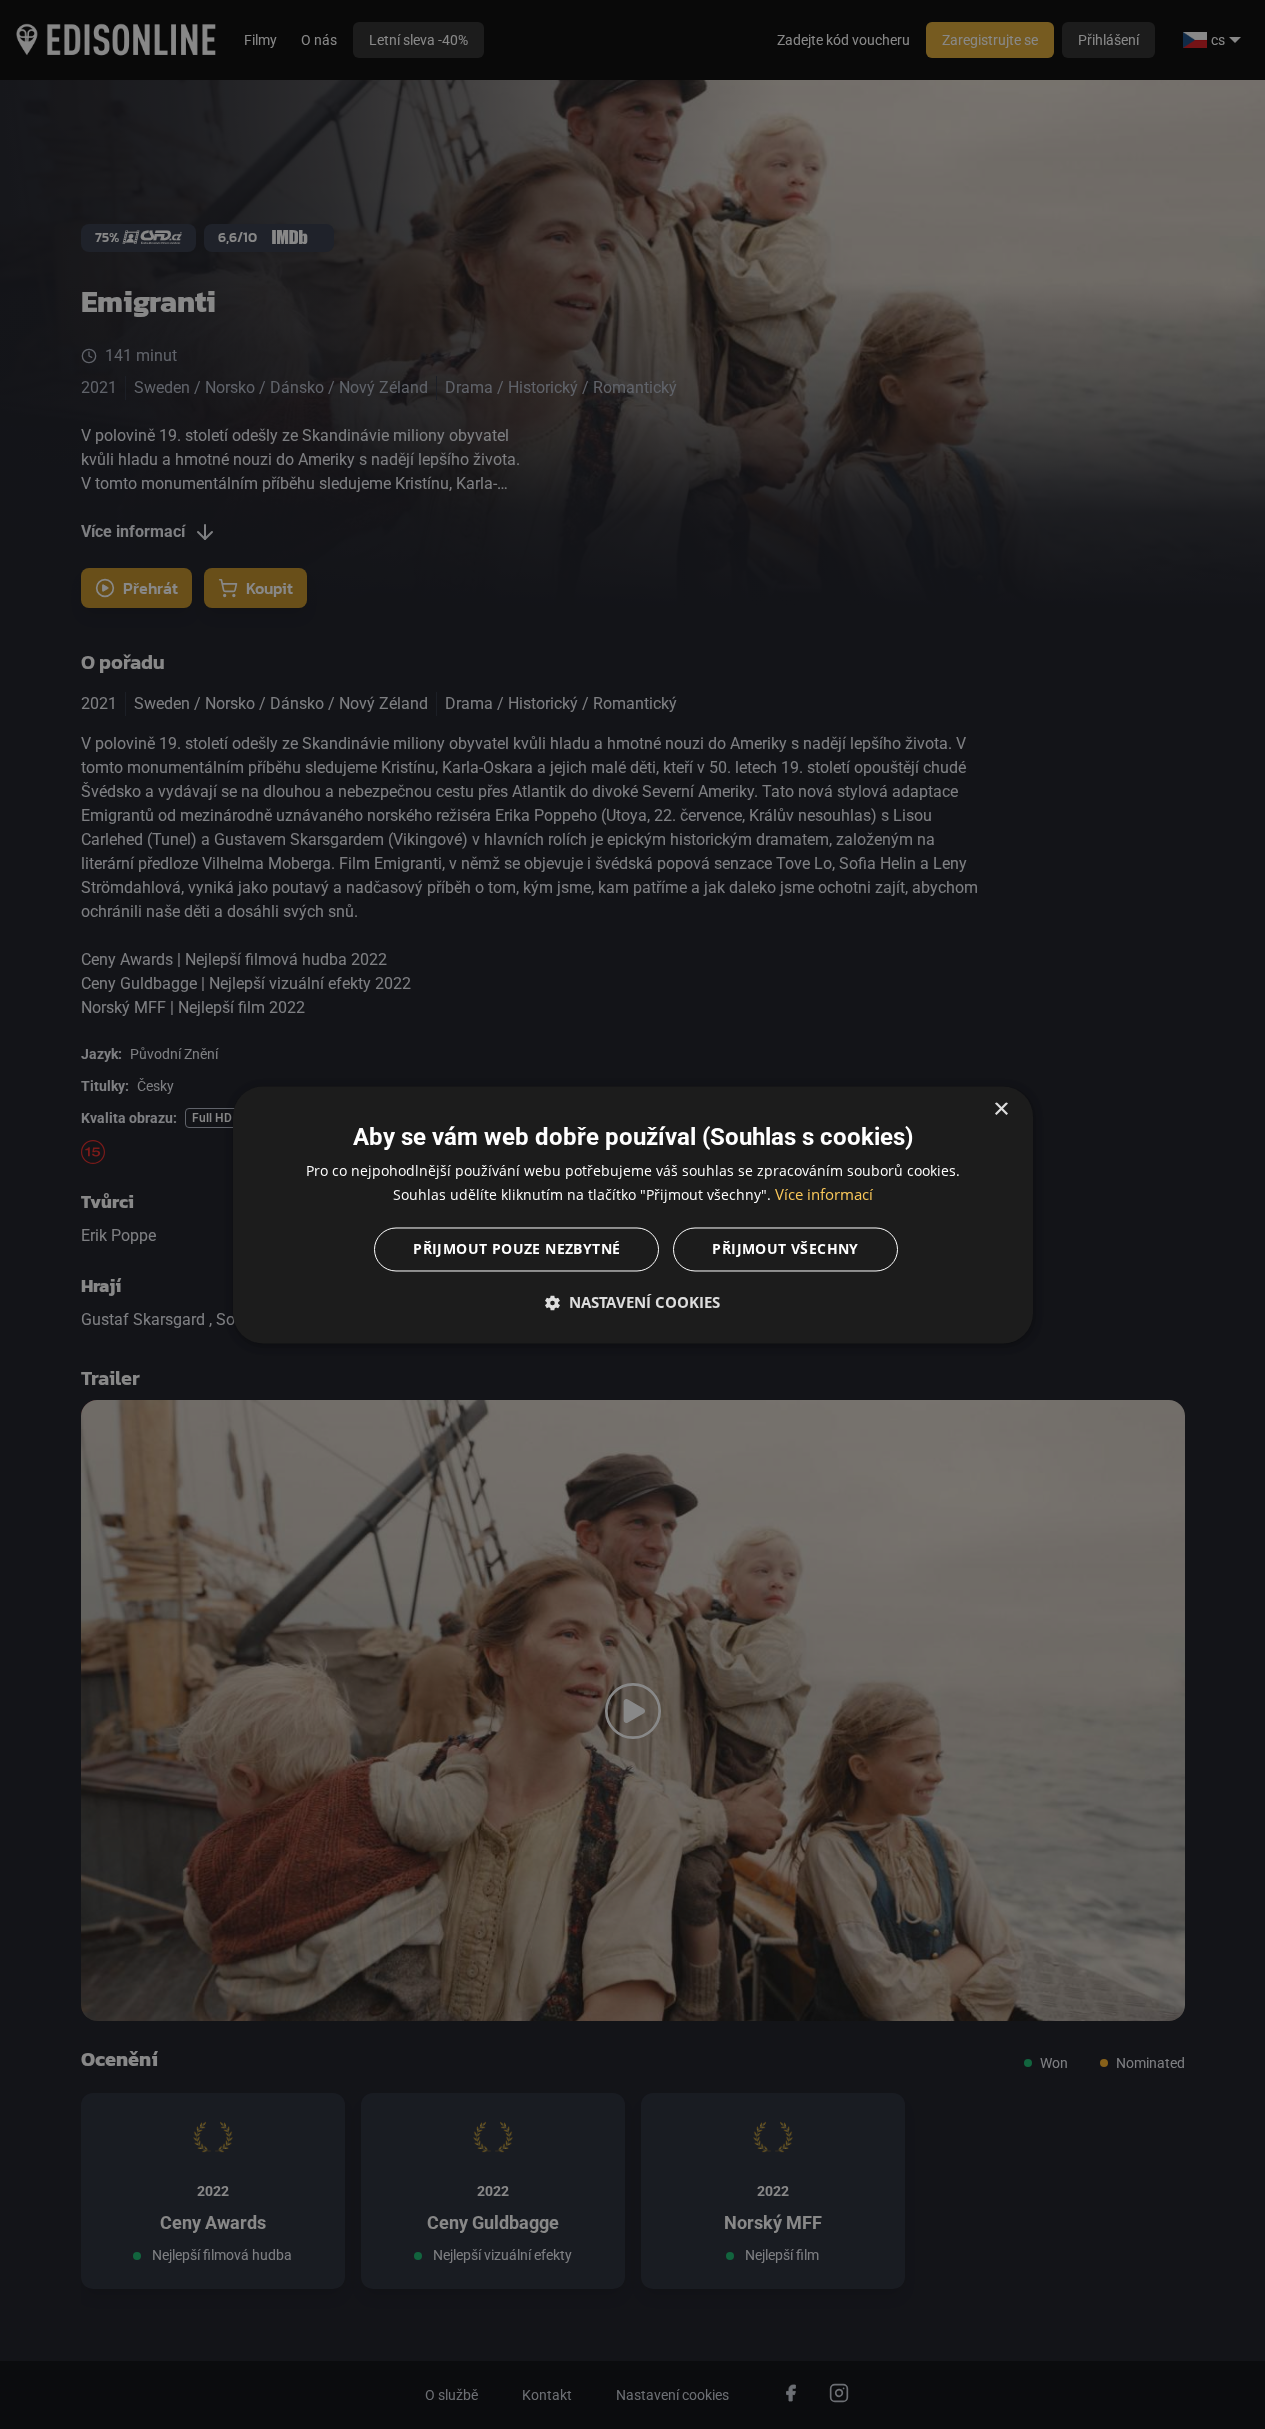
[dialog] (633, 1214)
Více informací (824, 1194)
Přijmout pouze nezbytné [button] (516, 1248)
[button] (633, 1302)
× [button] (1000, 1109)
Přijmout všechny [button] (785, 1248)
